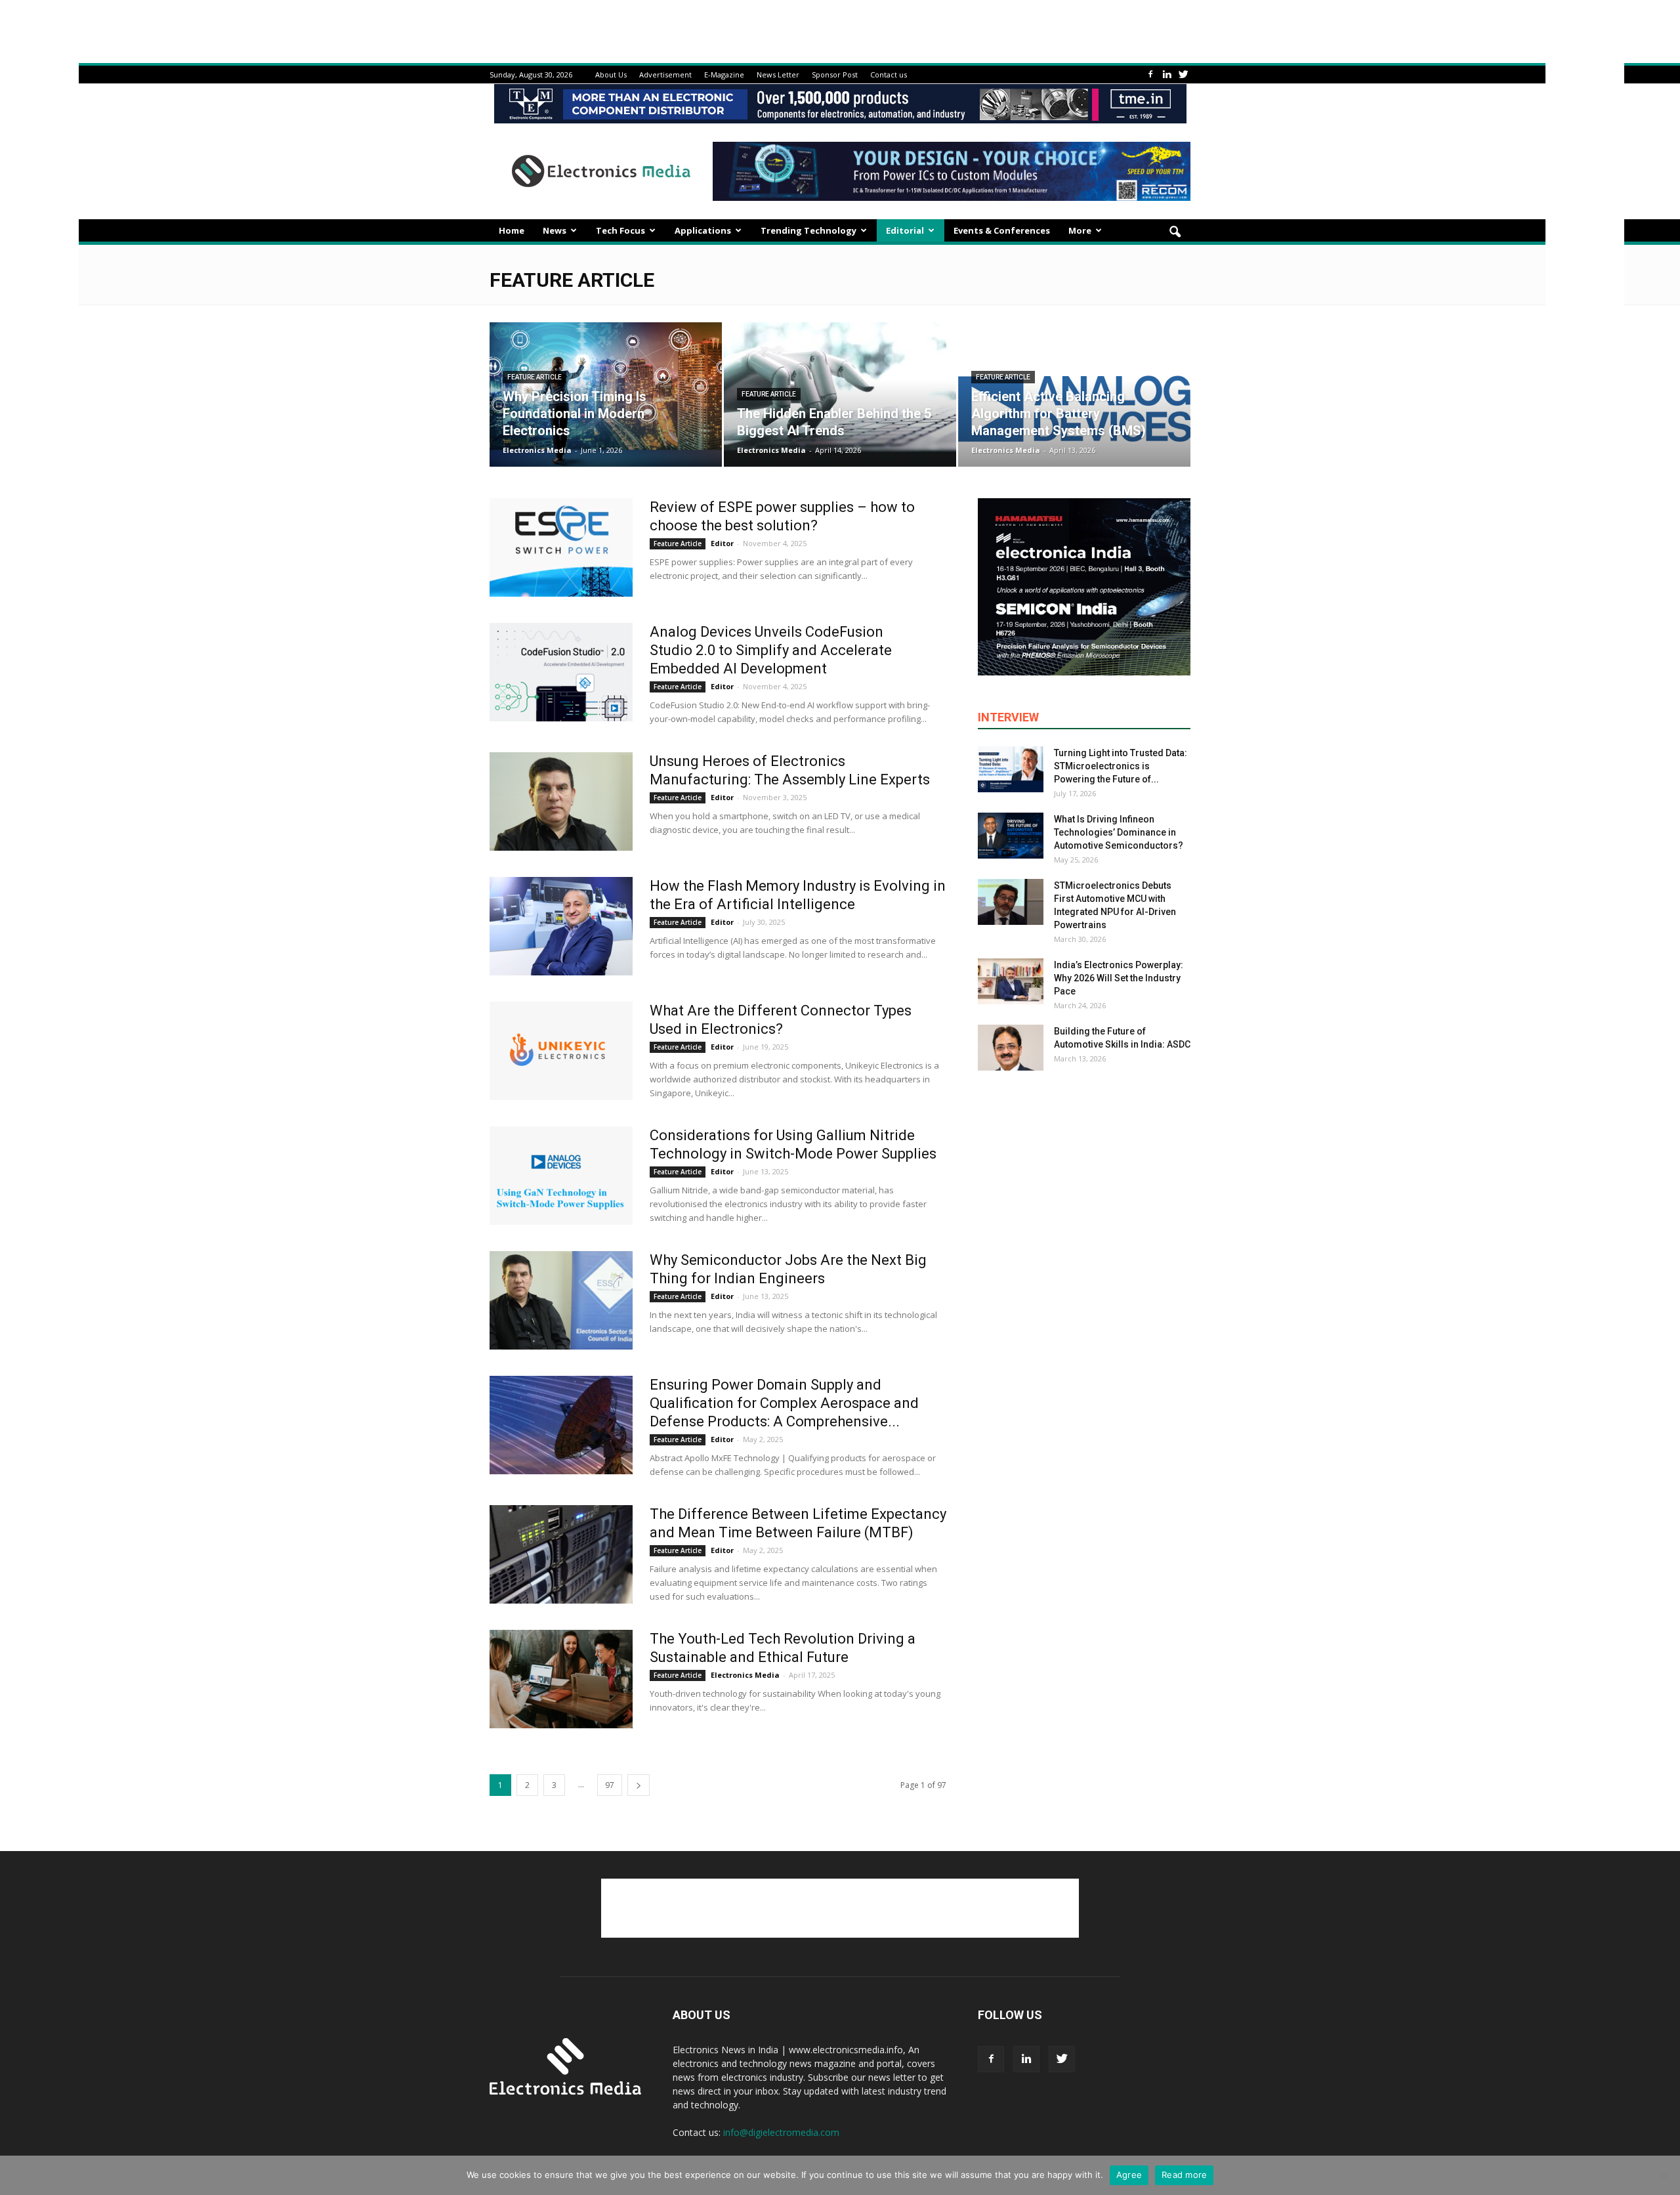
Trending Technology (808, 230)
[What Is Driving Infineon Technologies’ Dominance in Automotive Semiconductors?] (1011, 836)
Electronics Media (537, 450)
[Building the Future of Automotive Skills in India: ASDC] (1011, 1048)
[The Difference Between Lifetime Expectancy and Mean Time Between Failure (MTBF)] (561, 1554)
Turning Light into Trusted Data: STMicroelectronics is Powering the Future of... (1121, 766)
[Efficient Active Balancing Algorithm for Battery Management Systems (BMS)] (1074, 394)
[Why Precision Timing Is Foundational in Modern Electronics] (606, 394)
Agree (1129, 2175)
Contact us (889, 75)
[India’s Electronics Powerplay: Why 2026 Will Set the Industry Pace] (1011, 981)
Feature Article (535, 377)
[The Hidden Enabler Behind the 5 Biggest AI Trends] (840, 394)
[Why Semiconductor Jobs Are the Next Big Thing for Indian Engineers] (561, 1300)
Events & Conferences (1002, 230)
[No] (1664, 2175)
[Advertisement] (840, 1908)
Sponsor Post (835, 75)
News (555, 230)
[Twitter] (1183, 75)
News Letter (778, 75)
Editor (722, 543)
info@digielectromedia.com (781, 2132)
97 (610, 1785)
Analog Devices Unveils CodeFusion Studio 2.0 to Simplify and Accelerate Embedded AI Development (771, 650)
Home (512, 230)
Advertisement (665, 75)
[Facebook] (1150, 75)
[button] (1175, 232)
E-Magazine (724, 75)
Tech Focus (620, 230)
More (1080, 230)
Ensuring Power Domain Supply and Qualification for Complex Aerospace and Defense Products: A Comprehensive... (784, 1403)
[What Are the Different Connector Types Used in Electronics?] (561, 1051)
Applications (703, 230)
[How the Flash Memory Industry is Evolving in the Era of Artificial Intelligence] (561, 926)
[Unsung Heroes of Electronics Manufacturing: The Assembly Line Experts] (561, 801)
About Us (611, 75)
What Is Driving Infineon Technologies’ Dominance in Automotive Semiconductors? (1119, 832)
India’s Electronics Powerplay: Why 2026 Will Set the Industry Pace (1119, 978)
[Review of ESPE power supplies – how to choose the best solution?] (561, 547)
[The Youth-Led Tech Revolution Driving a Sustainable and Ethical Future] (561, 1679)
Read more (1184, 2175)
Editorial (905, 230)
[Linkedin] (1167, 75)
